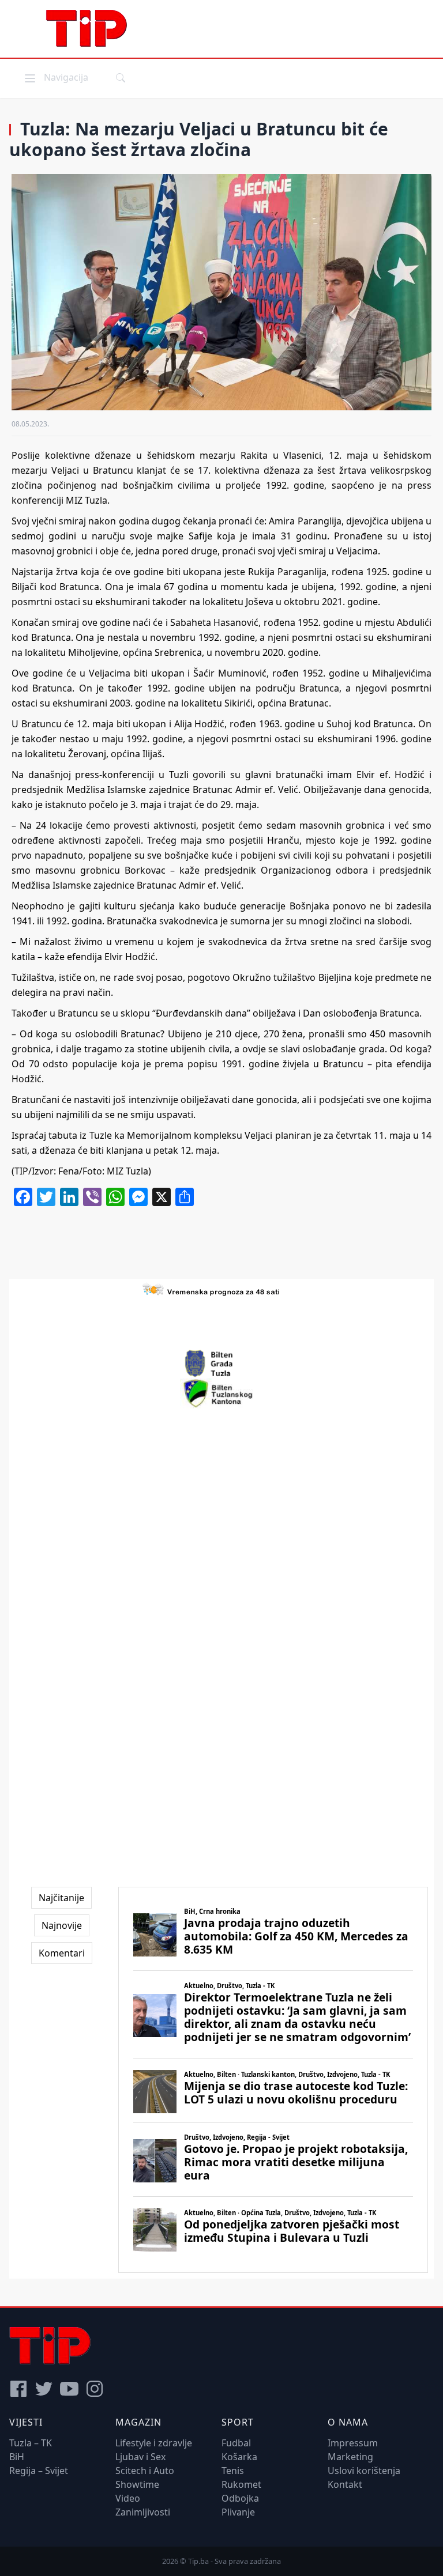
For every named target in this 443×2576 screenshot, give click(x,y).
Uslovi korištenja (364, 2471)
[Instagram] (95, 2389)
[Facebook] (18, 2389)
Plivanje (238, 2512)
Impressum (353, 2443)
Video (128, 2498)
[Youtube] (69, 2389)
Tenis (233, 2471)
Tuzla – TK (31, 2443)
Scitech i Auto (145, 2471)
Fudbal (236, 2443)
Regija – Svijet (39, 2471)
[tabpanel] (273, 2080)
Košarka (239, 2457)
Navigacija (55, 77)
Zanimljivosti (143, 2512)
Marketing (350, 2457)
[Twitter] (44, 2389)
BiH (17, 2457)
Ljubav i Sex (140, 2457)
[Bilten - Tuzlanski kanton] (222, 1393)
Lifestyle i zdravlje (154, 2443)
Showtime (137, 2484)
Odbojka (240, 2498)
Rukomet (241, 2484)
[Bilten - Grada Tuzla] (221, 1363)
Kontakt (345, 2484)
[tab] (61, 1898)
